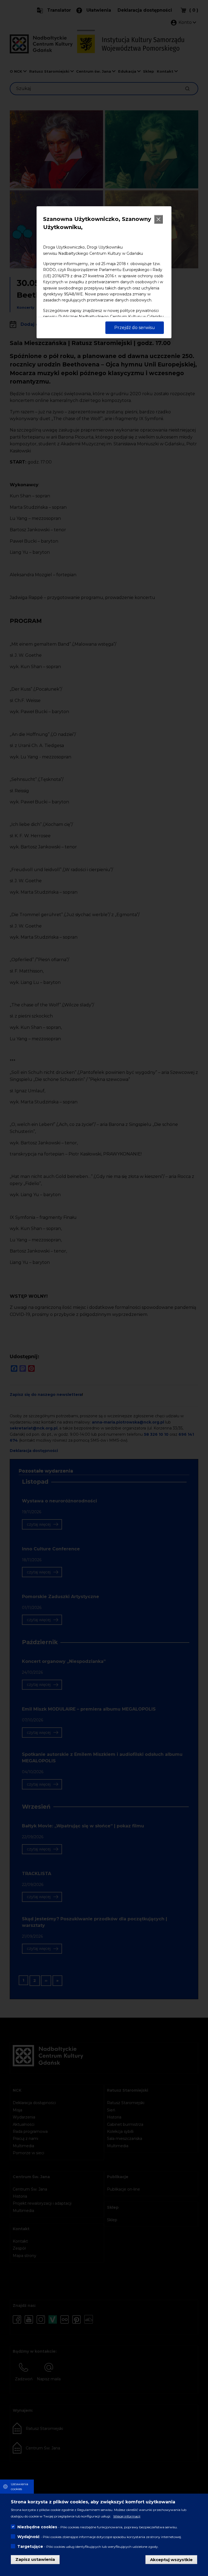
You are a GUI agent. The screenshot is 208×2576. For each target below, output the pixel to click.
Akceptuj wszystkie (171, 2559)
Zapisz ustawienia (35, 2559)
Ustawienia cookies (19, 2486)
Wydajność (28, 2537)
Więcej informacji (127, 2516)
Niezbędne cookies (37, 2527)
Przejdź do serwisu (135, 328)
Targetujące (30, 2546)
